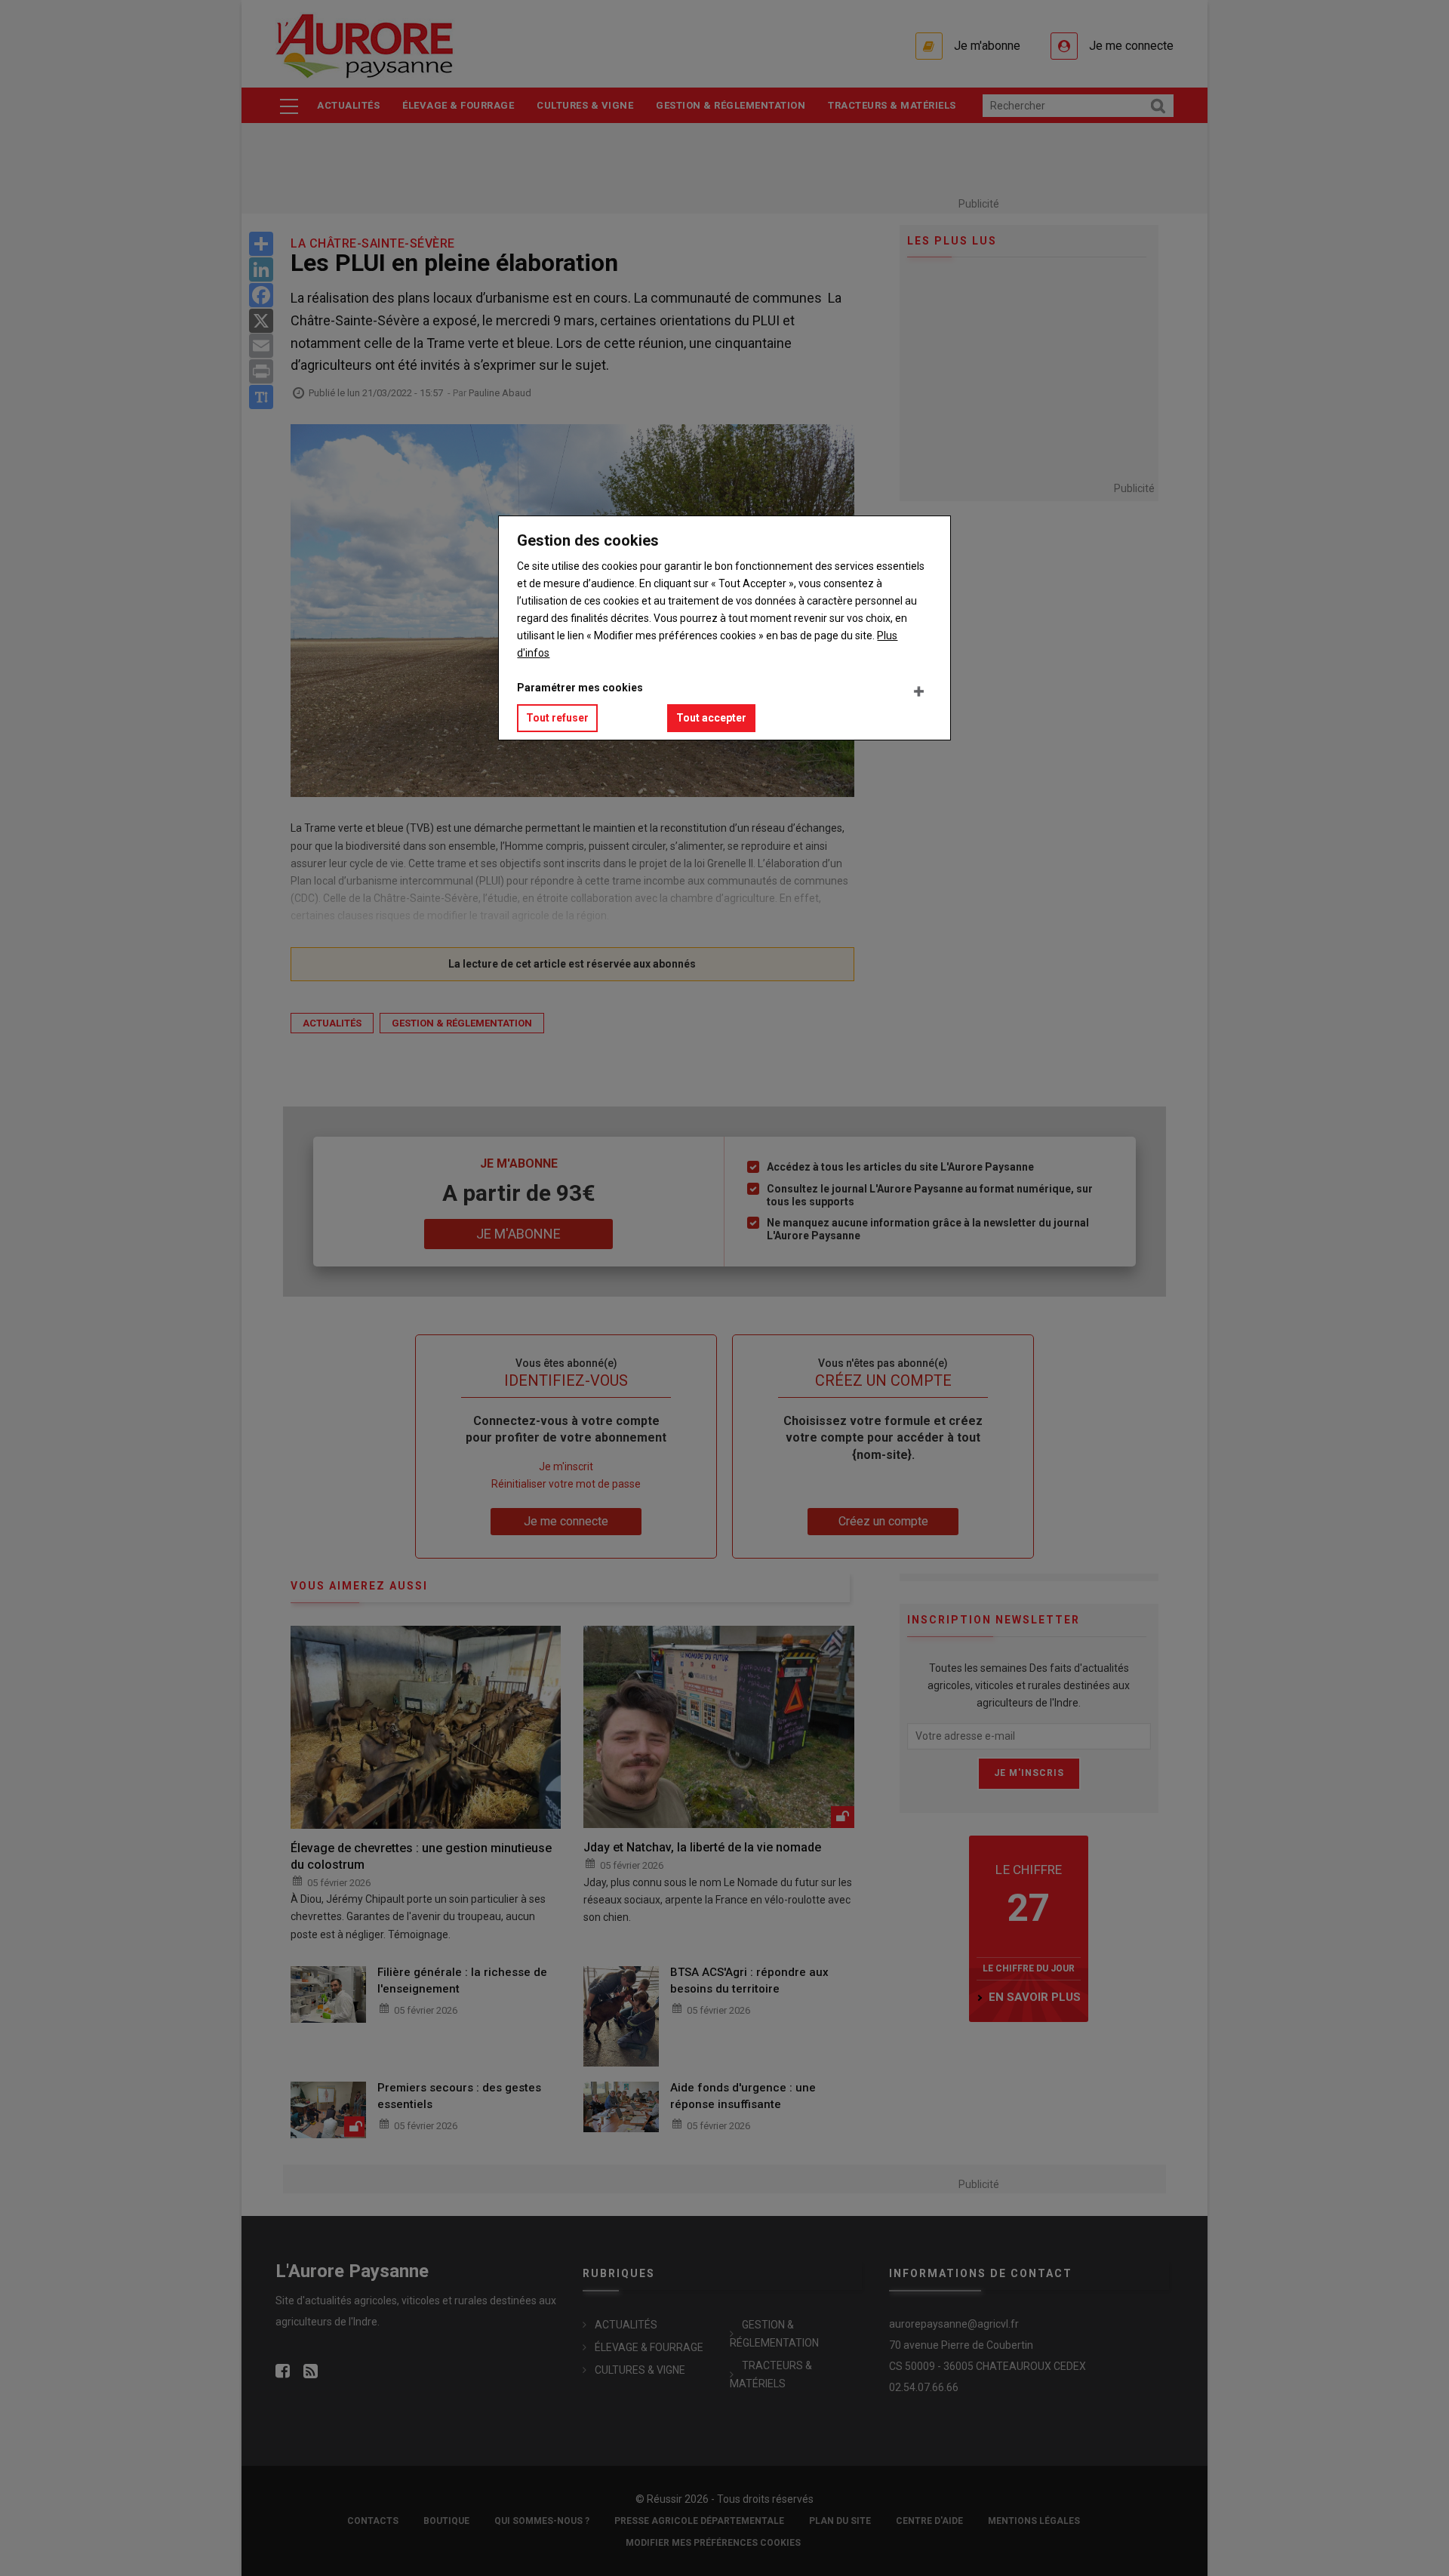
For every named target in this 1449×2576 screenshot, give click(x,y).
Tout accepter (711, 718)
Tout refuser (557, 718)
